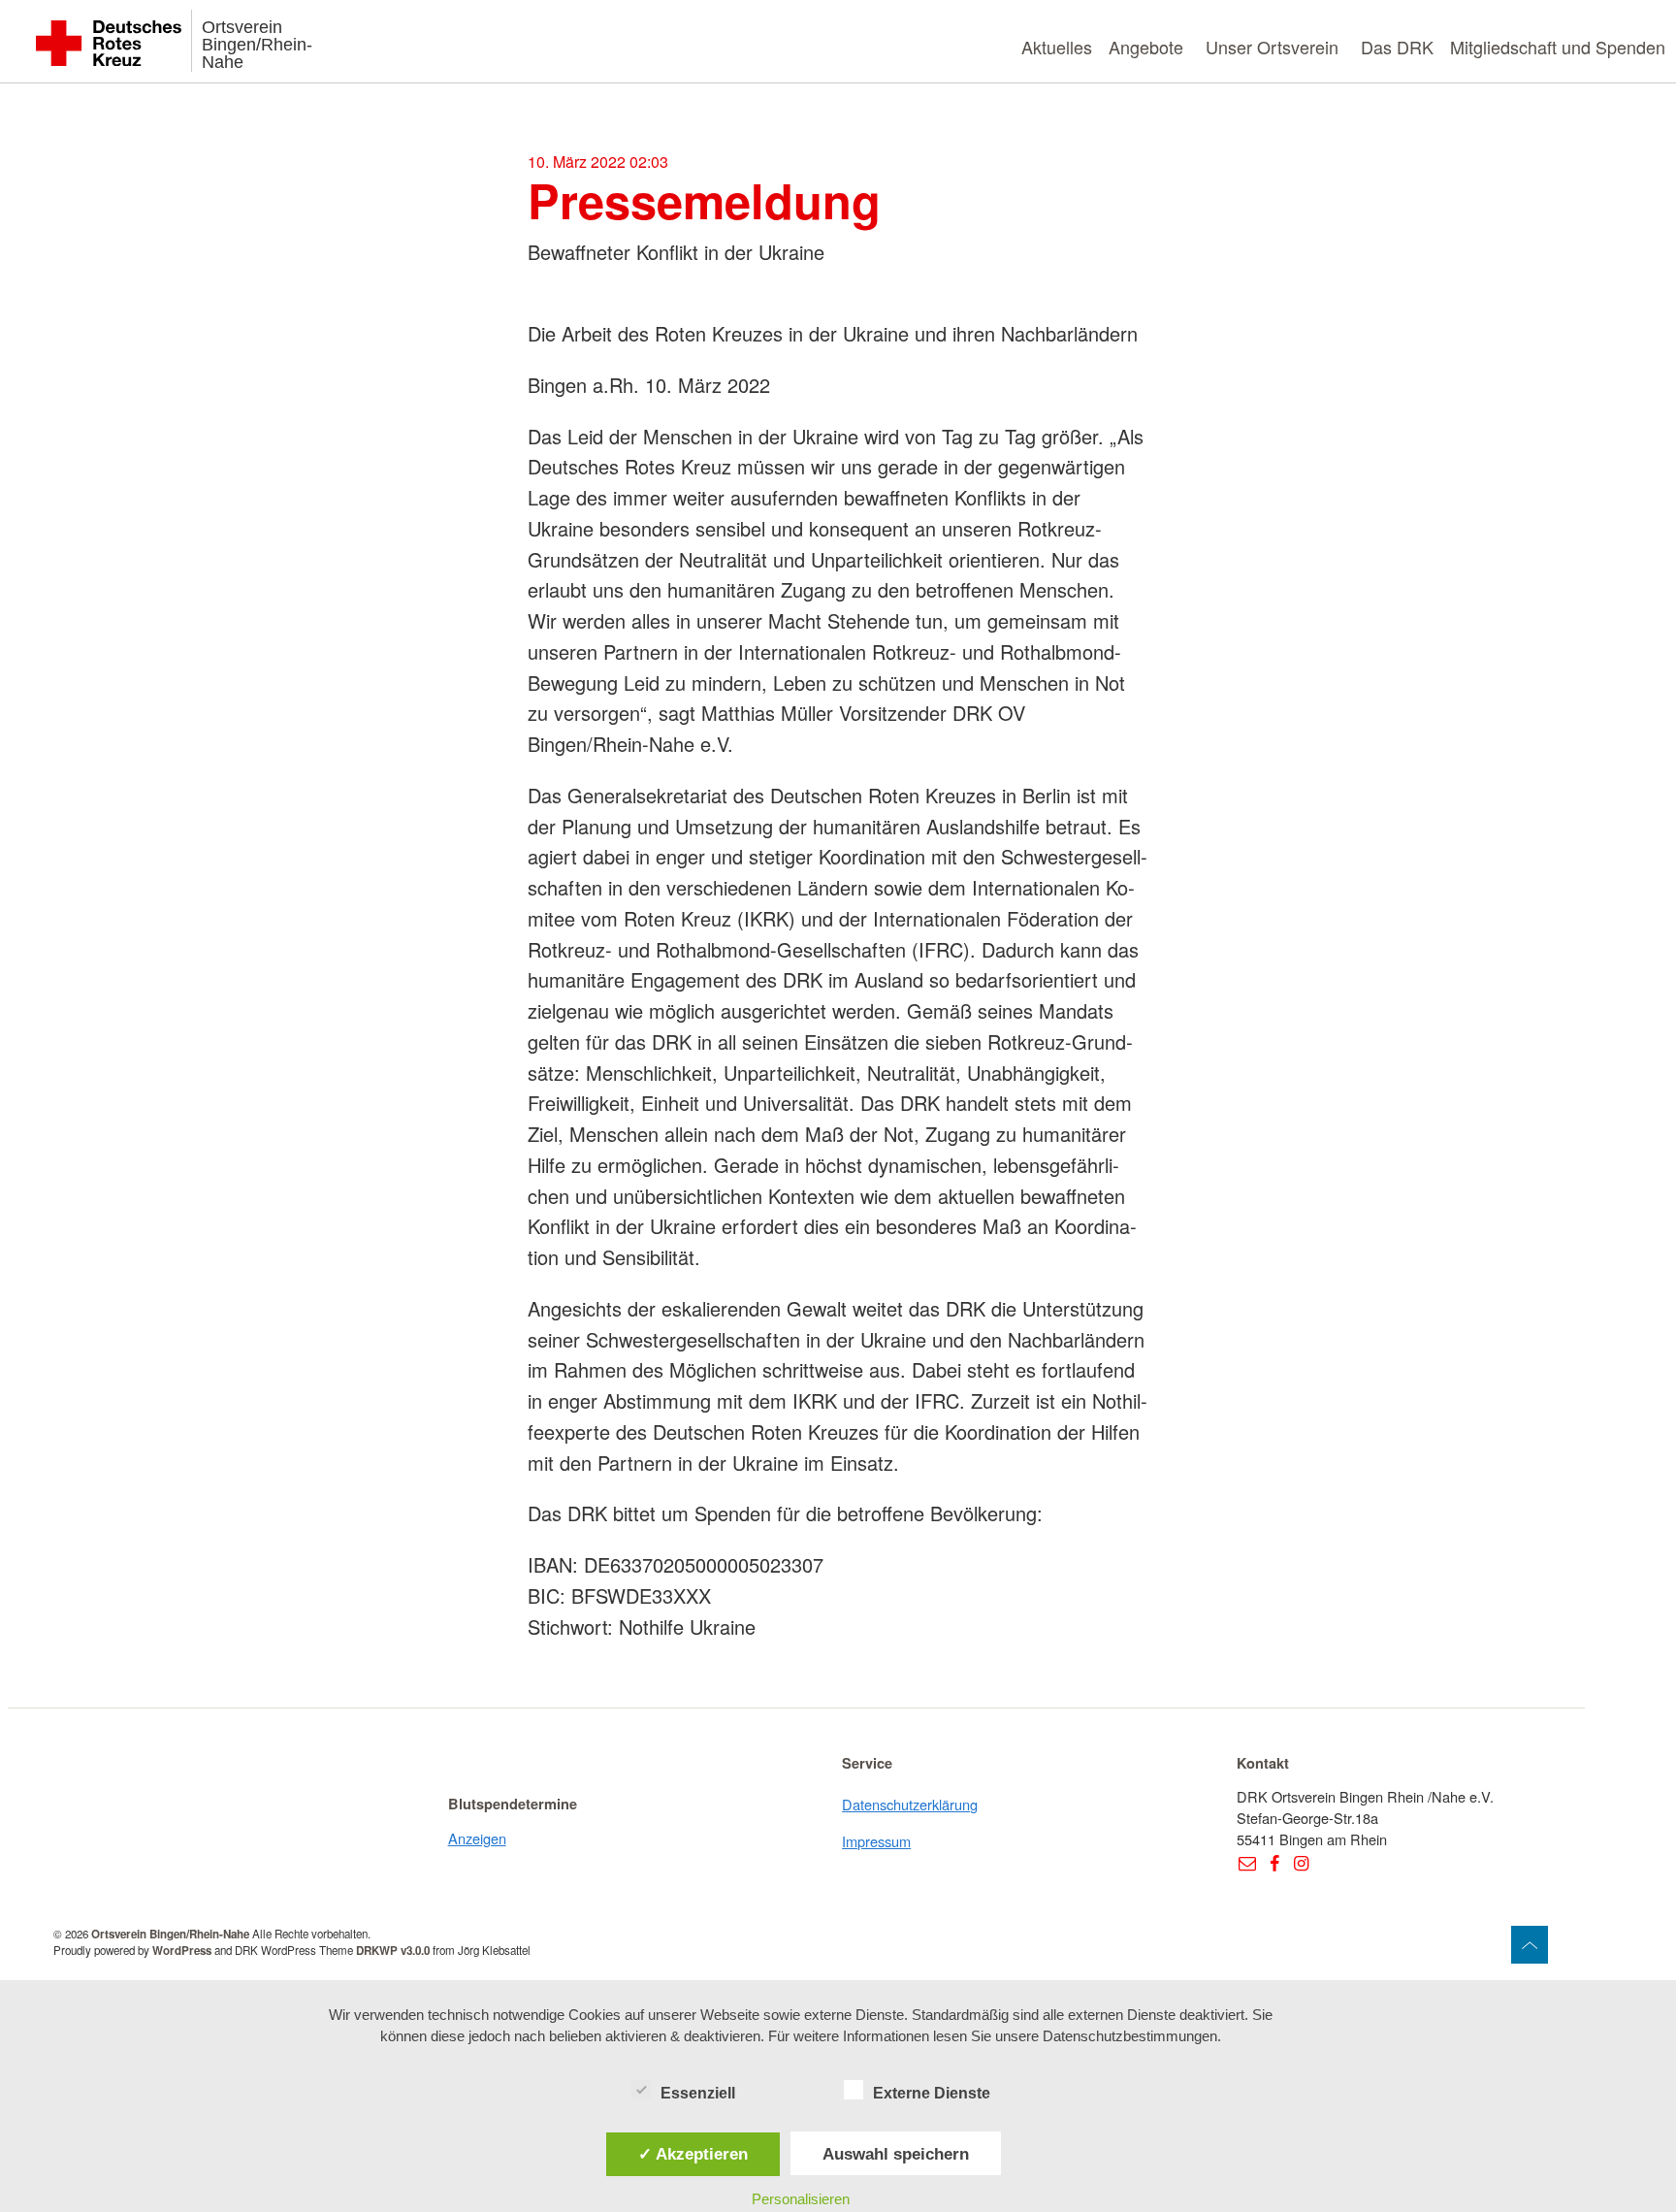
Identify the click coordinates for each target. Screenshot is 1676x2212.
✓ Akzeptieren (693, 2154)
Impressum (876, 1841)
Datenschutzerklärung (910, 1804)
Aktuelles (1057, 47)
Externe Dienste (932, 2093)
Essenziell (698, 2093)
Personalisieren (801, 2199)
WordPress (182, 1951)
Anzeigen (477, 1838)
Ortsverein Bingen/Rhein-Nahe (257, 45)
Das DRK (1397, 47)
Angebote (1146, 47)
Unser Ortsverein (1272, 47)
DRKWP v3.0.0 (393, 1951)
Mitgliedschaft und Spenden (1558, 47)
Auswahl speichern (896, 2154)
